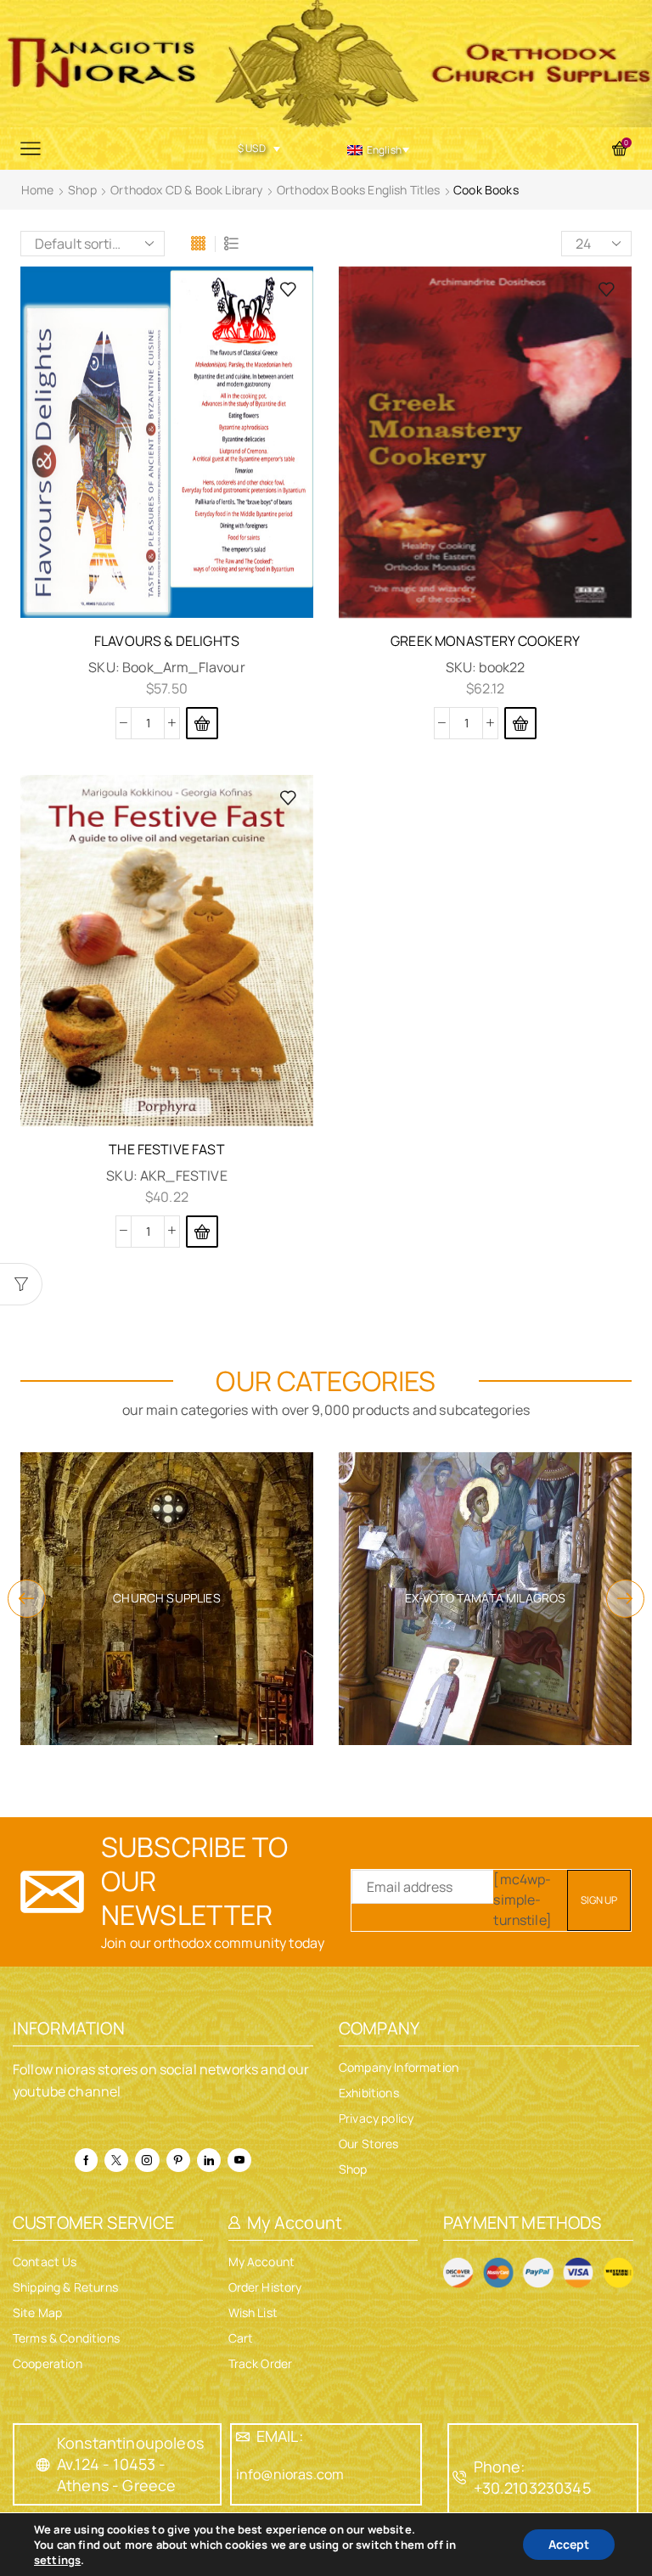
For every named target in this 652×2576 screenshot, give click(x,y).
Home (38, 190)
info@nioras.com (290, 2474)
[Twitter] (116, 2160)
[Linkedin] (209, 2160)
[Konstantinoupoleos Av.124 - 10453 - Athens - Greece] (43, 2465)
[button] (202, 723)
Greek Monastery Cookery (485, 641)
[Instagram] (147, 2160)
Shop (82, 190)
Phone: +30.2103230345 (532, 2477)
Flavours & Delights (167, 641)
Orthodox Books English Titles (359, 190)
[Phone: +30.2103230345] (460, 2478)
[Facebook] (86, 2160)
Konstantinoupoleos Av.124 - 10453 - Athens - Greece (130, 2464)
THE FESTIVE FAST (167, 1149)
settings (57, 2560)
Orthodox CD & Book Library (186, 190)
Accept (569, 2544)
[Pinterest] (178, 2160)
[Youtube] (239, 2160)
